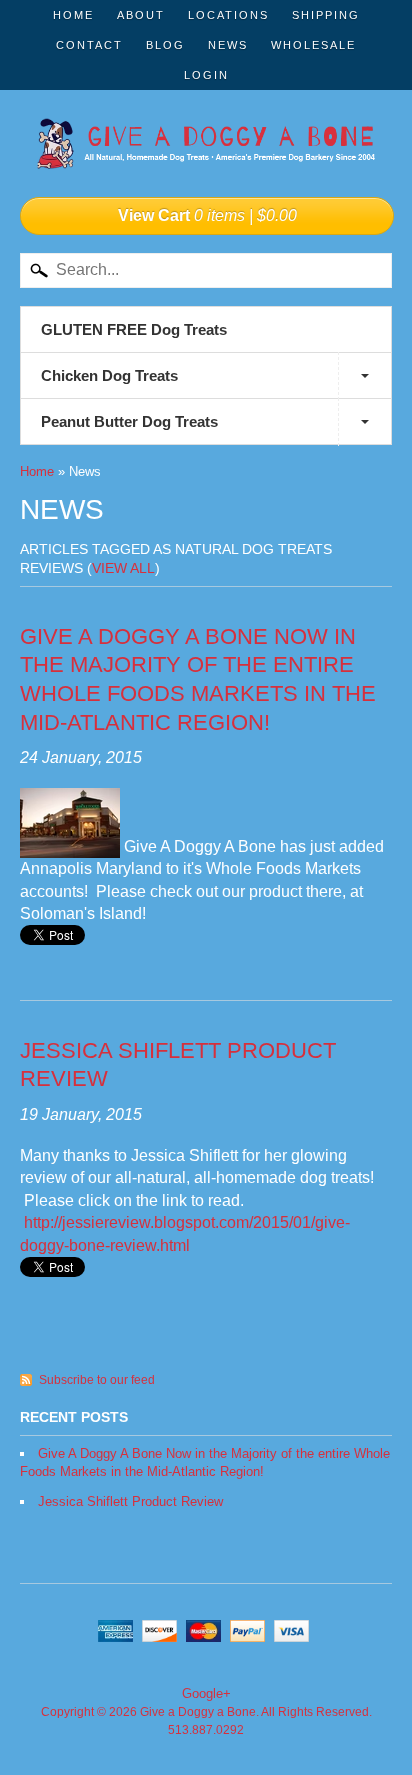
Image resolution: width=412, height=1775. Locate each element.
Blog (165, 45)
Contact (89, 45)
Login (206, 75)
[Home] (206, 149)
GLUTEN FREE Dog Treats (134, 329)
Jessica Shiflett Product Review (130, 1501)
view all (123, 568)
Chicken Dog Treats (109, 375)
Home (73, 15)
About (141, 15)
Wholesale (313, 45)
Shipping (326, 15)
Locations (228, 15)
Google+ (206, 1693)
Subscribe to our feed (97, 1380)
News (228, 45)
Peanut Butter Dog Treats (129, 421)
